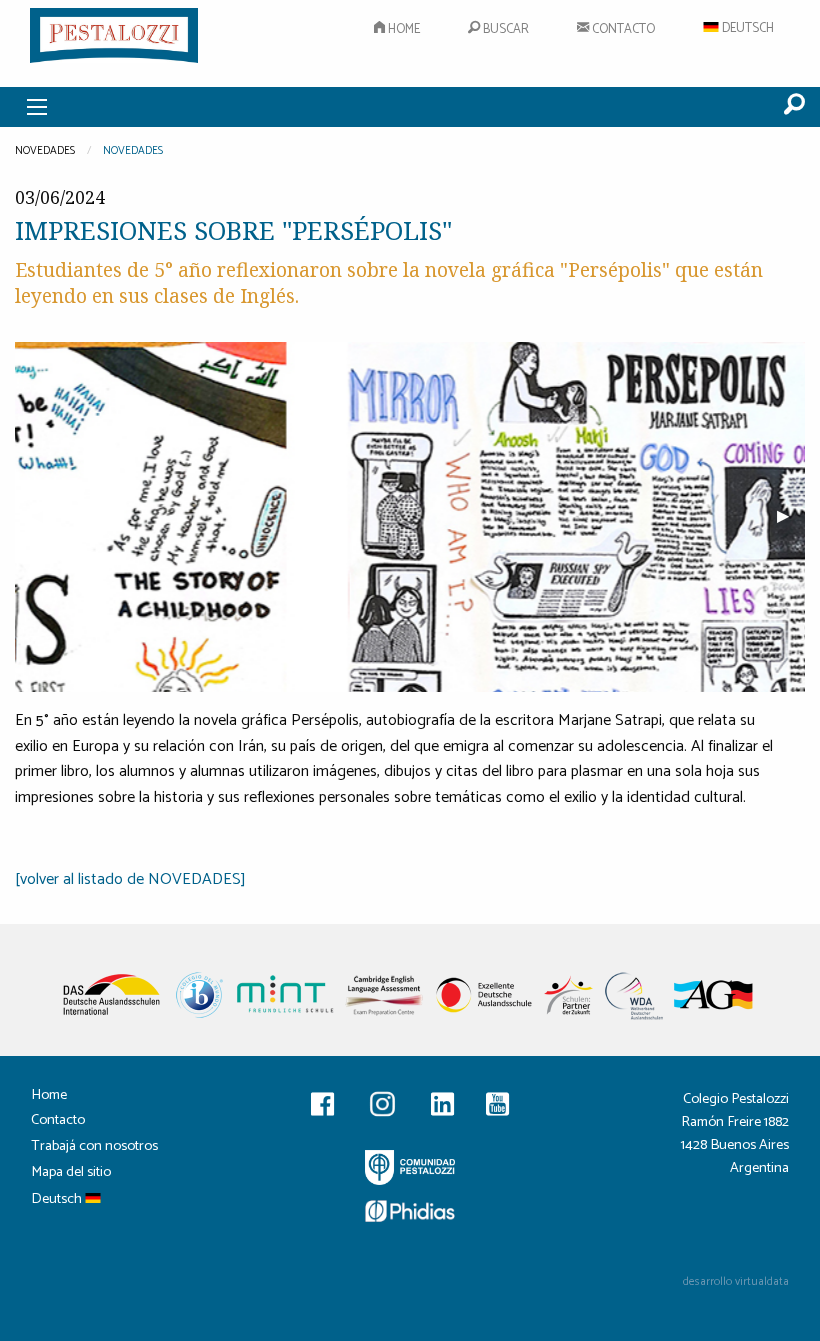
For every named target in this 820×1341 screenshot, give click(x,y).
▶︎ (791, 516)
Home (402, 29)
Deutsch (746, 28)
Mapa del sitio (71, 1174)
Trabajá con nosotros (94, 1148)
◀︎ (45, 516)
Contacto (622, 29)
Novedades (133, 151)
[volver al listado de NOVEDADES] (130, 879)
